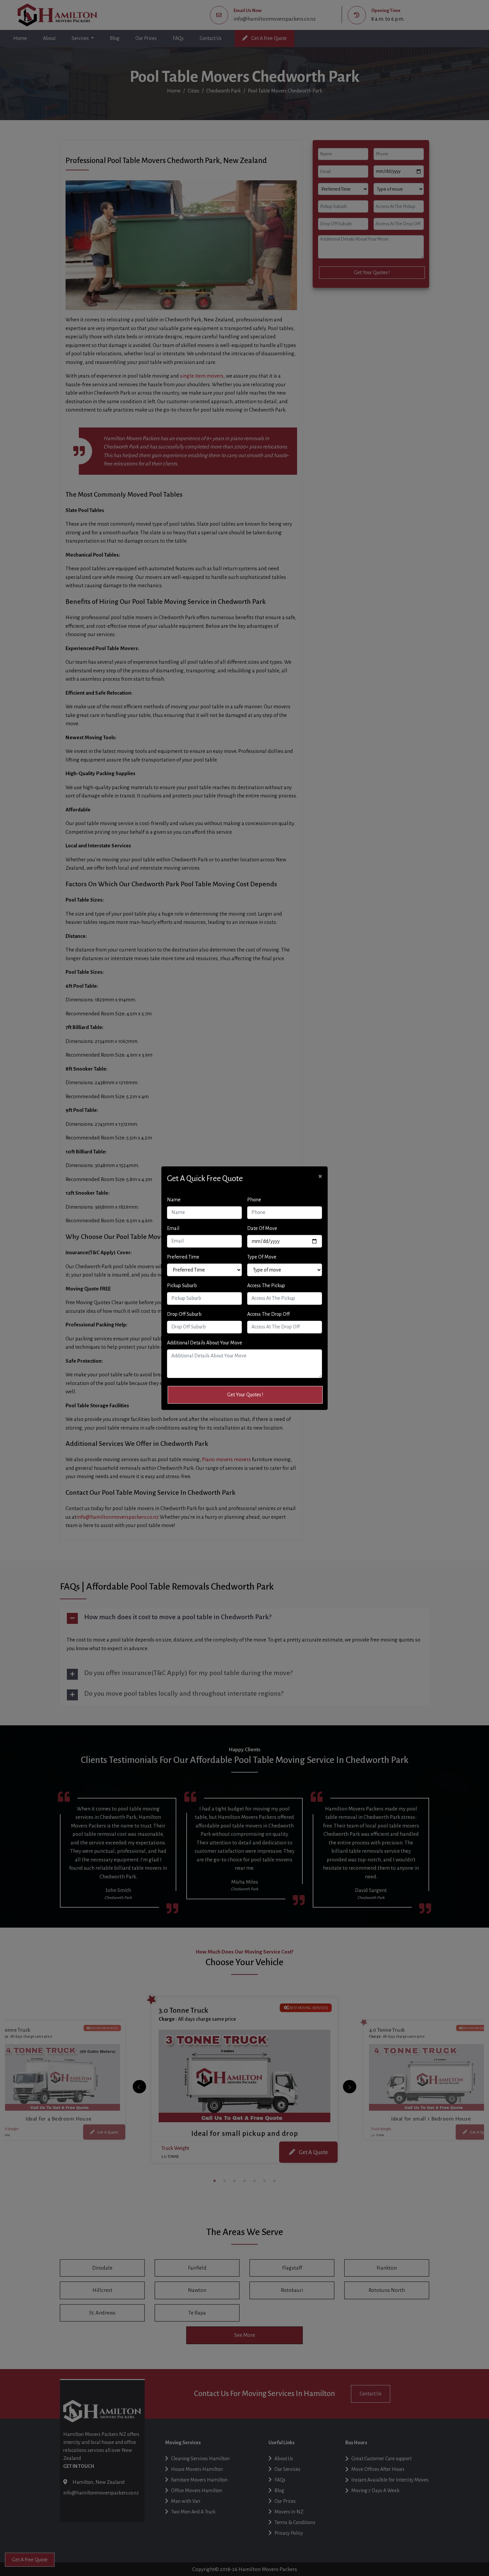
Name (174, 1200)
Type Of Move (262, 1257)
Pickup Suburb (182, 1286)
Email (173, 1228)
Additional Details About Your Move (205, 1343)
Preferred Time (183, 1257)
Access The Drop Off (268, 1314)
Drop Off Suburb (184, 1314)
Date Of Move (262, 1228)
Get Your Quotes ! (245, 1395)
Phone (254, 1200)
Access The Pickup (266, 1286)
